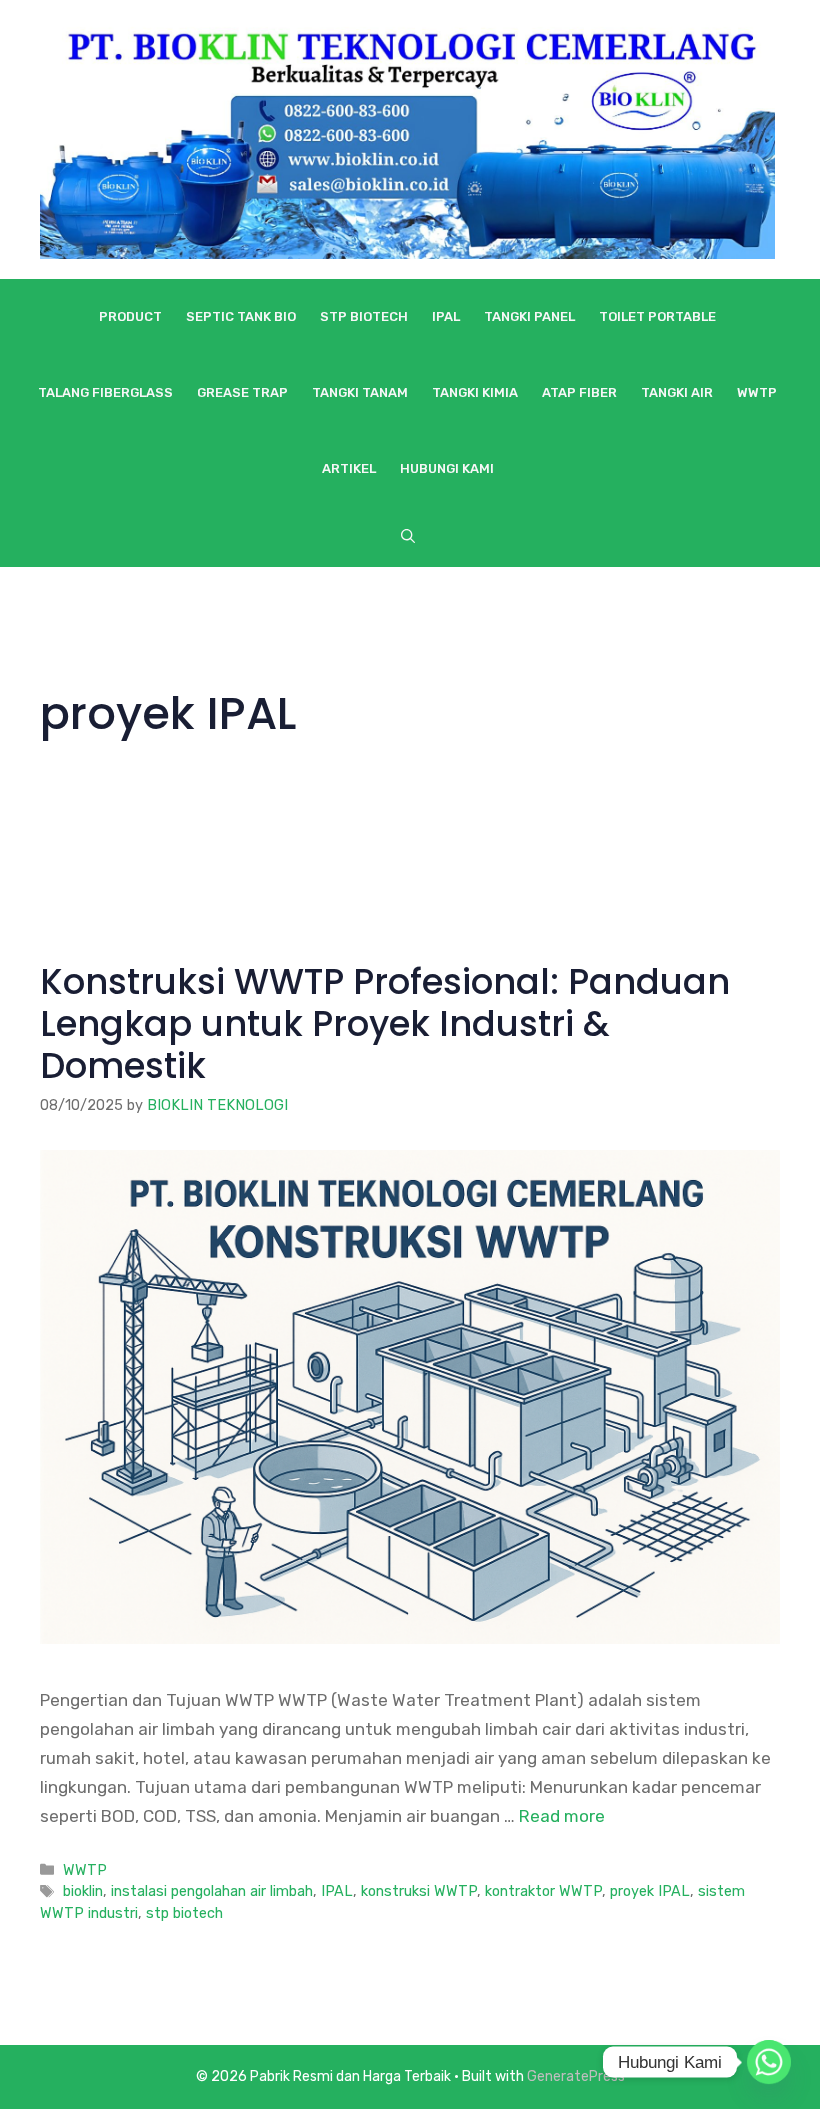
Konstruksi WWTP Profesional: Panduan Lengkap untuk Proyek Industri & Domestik (385, 1023)
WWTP (757, 392)
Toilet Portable (657, 316)
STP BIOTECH (364, 316)
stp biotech (184, 1913)
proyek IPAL (650, 1891)
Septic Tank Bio (241, 316)
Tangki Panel (529, 316)
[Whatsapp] (769, 2062)
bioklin (83, 1891)
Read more (562, 1816)
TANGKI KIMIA (475, 392)
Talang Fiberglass (105, 392)
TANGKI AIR (677, 392)
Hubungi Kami (447, 468)
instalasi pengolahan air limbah (212, 1891)
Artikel (349, 468)
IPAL (446, 316)
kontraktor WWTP (543, 1891)
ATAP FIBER (579, 392)
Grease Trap (242, 392)
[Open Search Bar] (408, 537)
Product (130, 316)
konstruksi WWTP (419, 1891)
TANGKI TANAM (360, 392)
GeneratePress (576, 2076)
